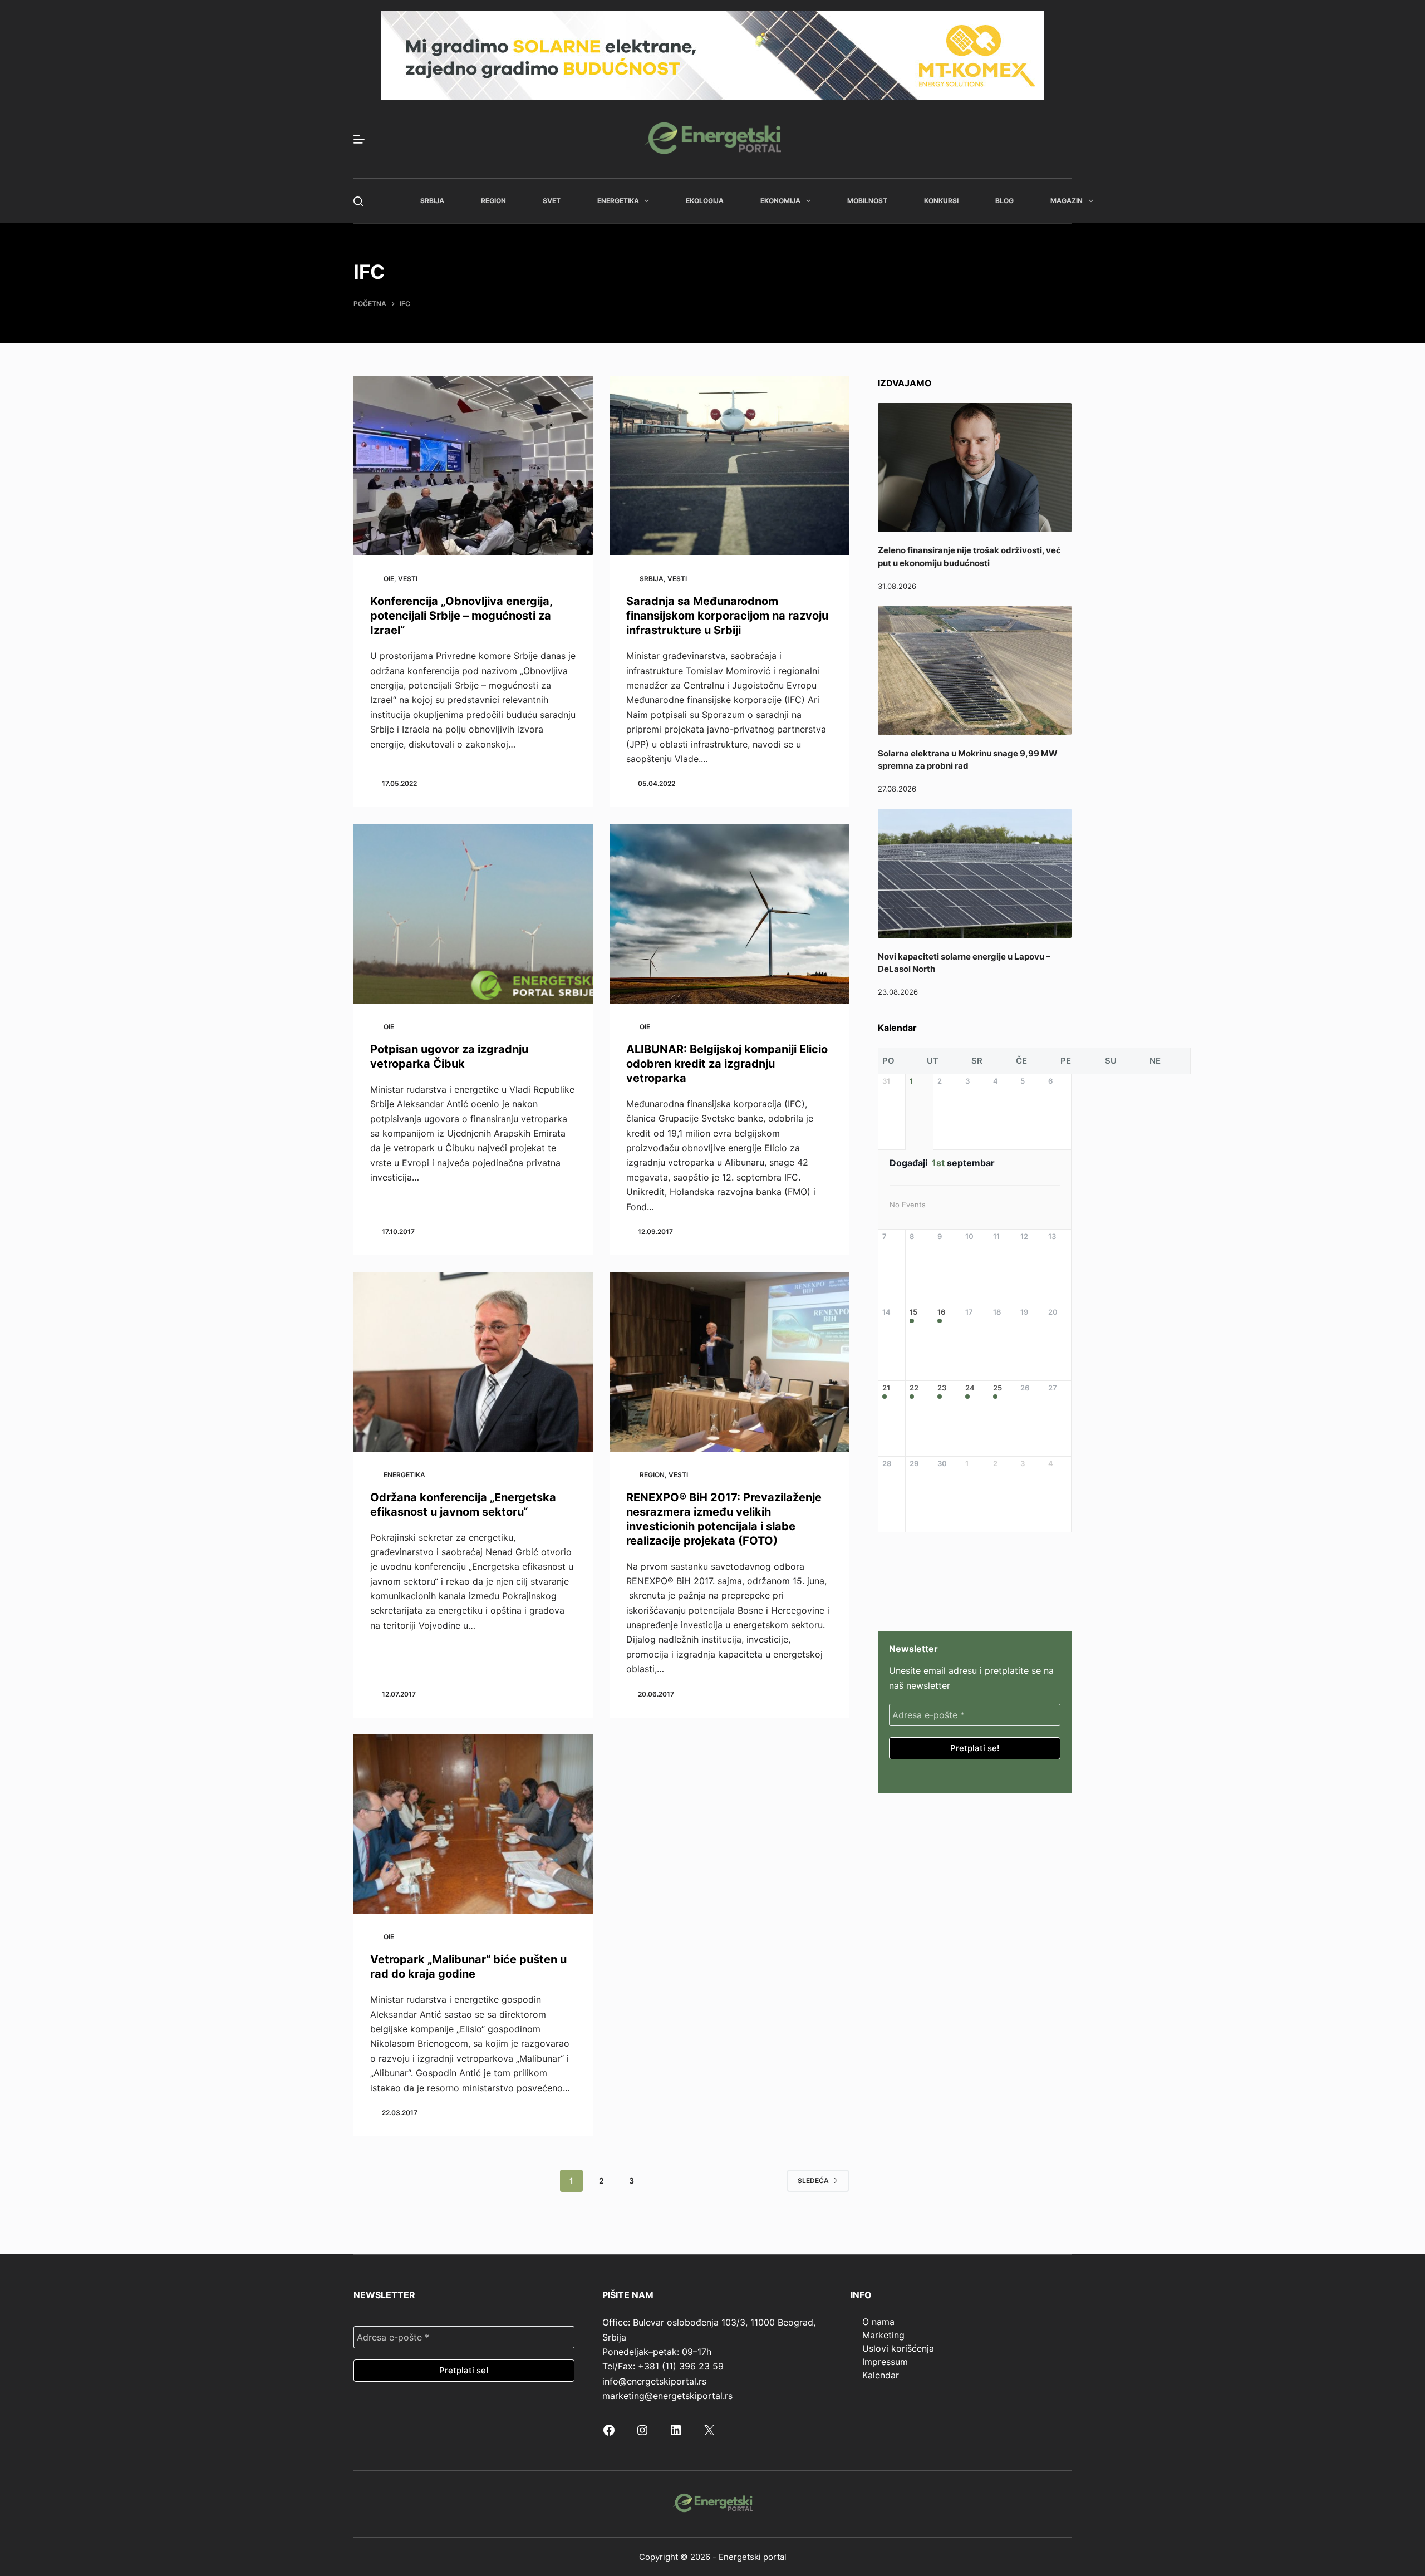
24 (970, 1388)
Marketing (883, 2335)
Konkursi (941, 201)
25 (997, 1388)
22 (914, 1388)
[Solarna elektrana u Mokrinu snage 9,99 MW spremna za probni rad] (975, 670)
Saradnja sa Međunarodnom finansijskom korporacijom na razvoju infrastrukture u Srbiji (727, 616)
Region (493, 201)
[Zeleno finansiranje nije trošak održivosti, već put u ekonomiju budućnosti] (975, 468)
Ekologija (705, 201)
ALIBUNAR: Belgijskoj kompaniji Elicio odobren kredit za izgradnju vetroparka (727, 1064)
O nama (878, 2322)
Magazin (1067, 201)
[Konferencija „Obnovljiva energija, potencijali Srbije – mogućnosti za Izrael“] (473, 466)
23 (942, 1388)
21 (886, 1388)
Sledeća (813, 2181)
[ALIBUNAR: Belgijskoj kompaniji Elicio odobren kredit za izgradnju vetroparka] (729, 914)
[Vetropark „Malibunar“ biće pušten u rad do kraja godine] (473, 1824)
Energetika (618, 201)
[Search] (358, 201)
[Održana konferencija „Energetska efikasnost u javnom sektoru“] (473, 1362)
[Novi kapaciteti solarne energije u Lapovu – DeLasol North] (975, 873)
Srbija (432, 201)
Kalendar (881, 2375)
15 (913, 1312)
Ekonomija (780, 201)
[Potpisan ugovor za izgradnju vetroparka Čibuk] (473, 914)
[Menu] (359, 139)
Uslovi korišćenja (898, 2348)
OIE (389, 579)
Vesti (408, 579)
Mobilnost (867, 201)
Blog (1004, 201)
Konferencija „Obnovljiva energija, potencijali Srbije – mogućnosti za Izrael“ (461, 616)
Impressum (885, 2362)
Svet (552, 201)
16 (941, 1312)
